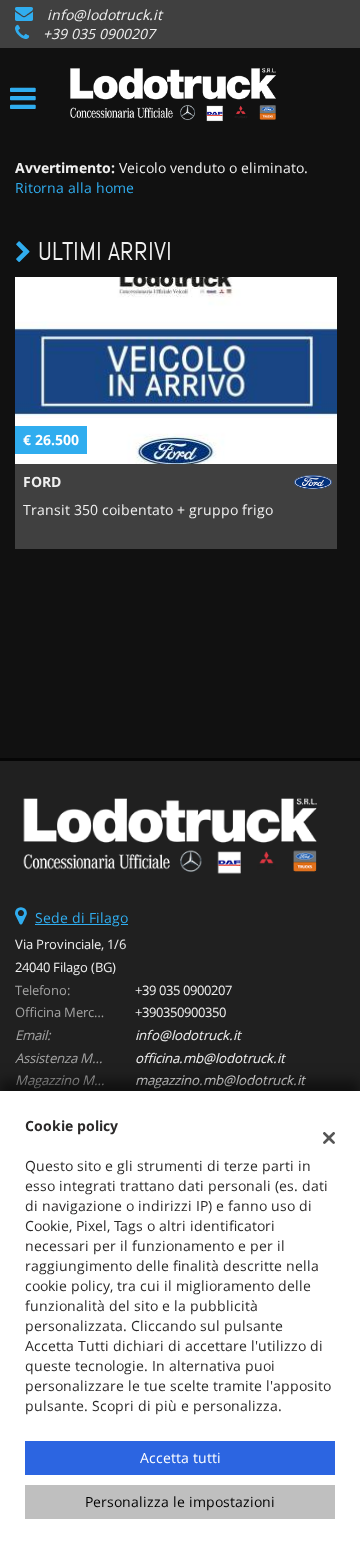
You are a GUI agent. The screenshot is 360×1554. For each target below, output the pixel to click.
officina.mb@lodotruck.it (210, 1058)
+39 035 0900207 (99, 33)
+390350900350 (180, 1012)
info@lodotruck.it (104, 14)
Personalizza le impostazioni (180, 1501)
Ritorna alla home (74, 187)
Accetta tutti (180, 1457)
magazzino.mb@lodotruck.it (220, 1080)
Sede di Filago (81, 917)
